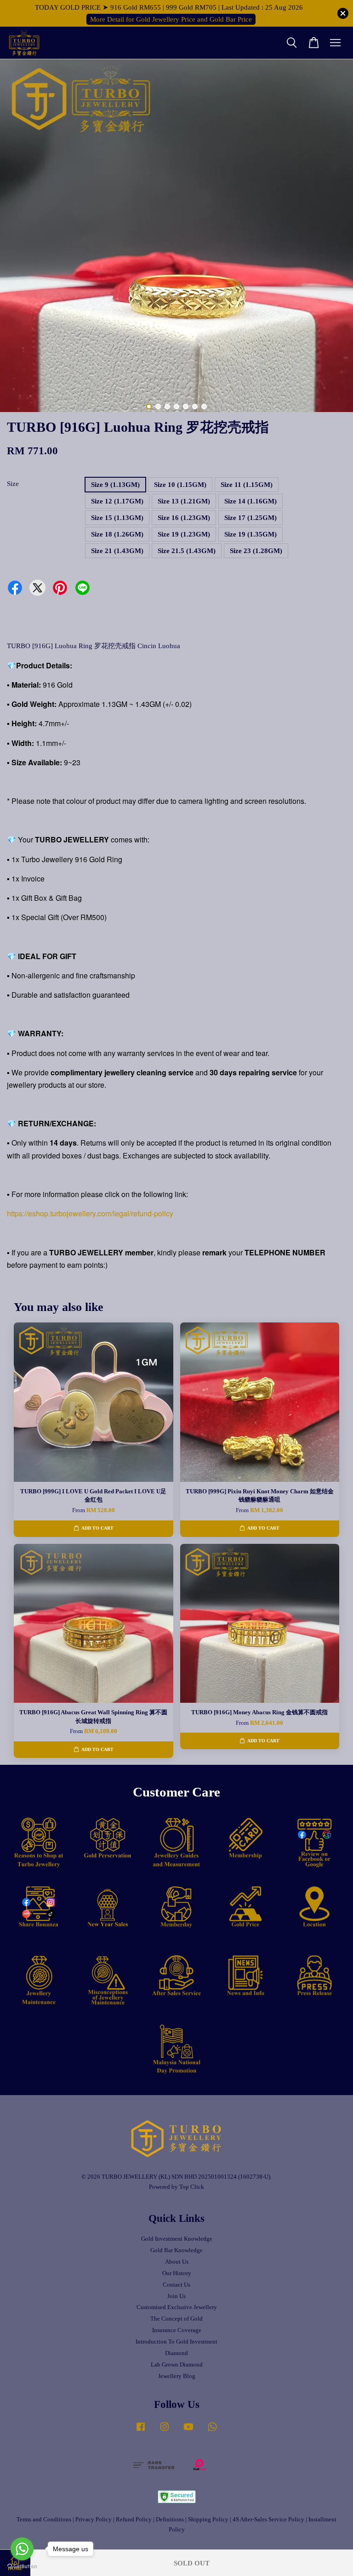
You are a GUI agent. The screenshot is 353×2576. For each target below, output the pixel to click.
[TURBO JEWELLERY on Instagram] (165, 2431)
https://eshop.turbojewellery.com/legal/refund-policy (90, 1213)
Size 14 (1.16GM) (251, 501)
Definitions (170, 2520)
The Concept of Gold (176, 2319)
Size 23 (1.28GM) (256, 551)
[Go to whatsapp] (22, 2549)
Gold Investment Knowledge (177, 2239)
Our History (177, 2273)
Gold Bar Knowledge (176, 2250)
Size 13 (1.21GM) (184, 501)
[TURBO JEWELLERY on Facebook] (141, 2431)
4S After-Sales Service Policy (268, 2520)
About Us (177, 2262)
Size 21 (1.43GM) (117, 551)
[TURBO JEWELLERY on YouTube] (188, 2431)
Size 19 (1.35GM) (251, 534)
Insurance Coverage (177, 2330)
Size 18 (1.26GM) (117, 534)
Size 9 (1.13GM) (115, 485)
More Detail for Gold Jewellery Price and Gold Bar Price (171, 19)
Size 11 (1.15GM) (247, 485)
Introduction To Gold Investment (176, 2342)
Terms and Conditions (44, 2520)
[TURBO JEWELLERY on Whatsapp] (212, 2431)
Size (13, 484)
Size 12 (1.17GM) (117, 501)
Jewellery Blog (177, 2376)
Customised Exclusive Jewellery (177, 2307)
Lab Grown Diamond (177, 2365)
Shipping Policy (208, 2520)
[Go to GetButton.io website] (22, 2567)
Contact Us (176, 2285)
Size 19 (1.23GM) (184, 534)
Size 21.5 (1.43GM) (187, 551)
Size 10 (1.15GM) (180, 485)
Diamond (176, 2353)
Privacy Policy (94, 2520)
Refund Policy (134, 2520)
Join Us (176, 2296)
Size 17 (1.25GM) (251, 518)
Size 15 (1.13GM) (117, 518)
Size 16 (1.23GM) (184, 518)
